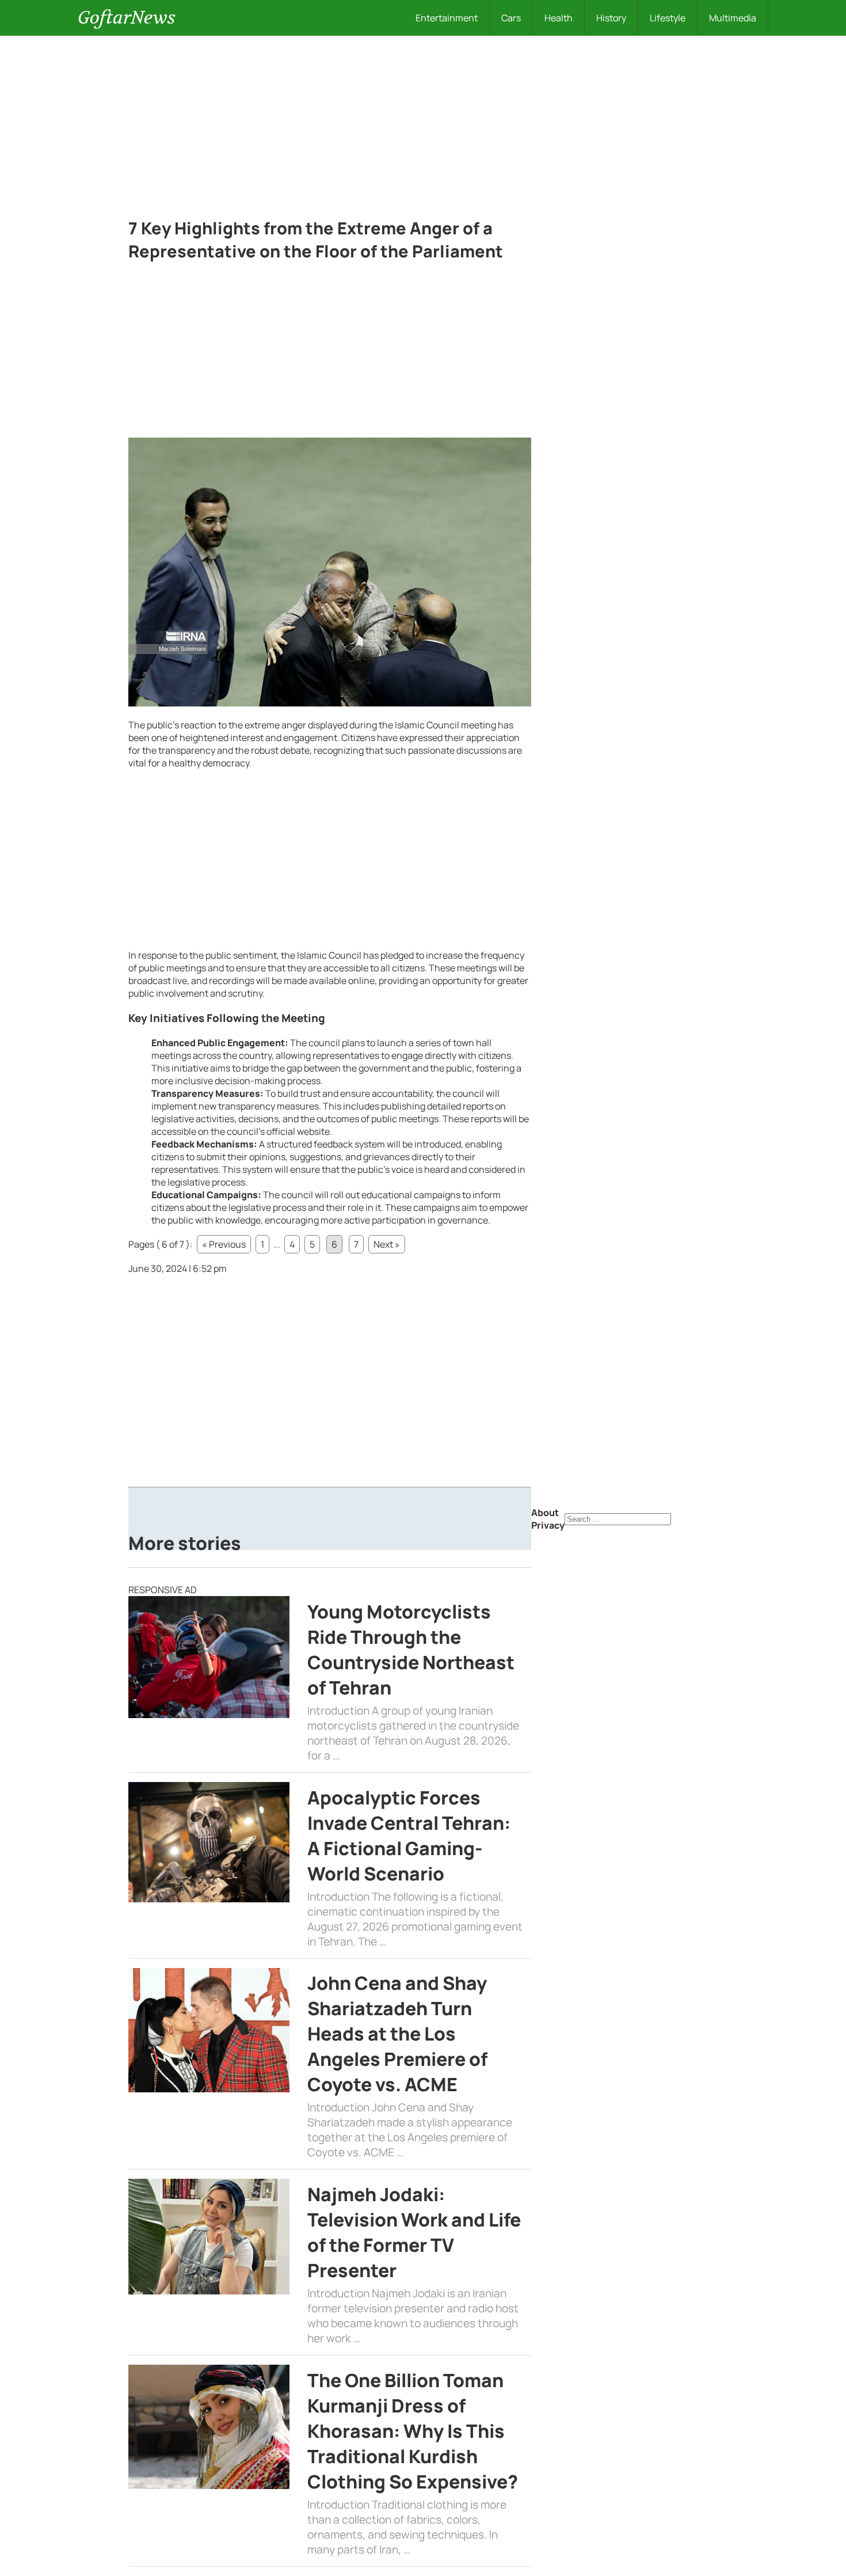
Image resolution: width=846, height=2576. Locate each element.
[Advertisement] (423, 122)
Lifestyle (668, 18)
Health (559, 18)
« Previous (224, 1244)
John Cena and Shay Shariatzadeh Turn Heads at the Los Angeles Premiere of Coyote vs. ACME (397, 2034)
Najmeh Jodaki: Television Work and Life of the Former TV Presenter (414, 2232)
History (611, 18)
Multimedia (733, 18)
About (545, 1513)
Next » (387, 1244)
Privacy (548, 1525)
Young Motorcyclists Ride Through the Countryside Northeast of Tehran (411, 1650)
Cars (511, 18)
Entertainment (447, 18)
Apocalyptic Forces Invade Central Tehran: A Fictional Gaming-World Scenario (409, 1836)
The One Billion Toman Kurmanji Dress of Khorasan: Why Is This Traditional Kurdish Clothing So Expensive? (413, 2431)
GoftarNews (127, 18)
